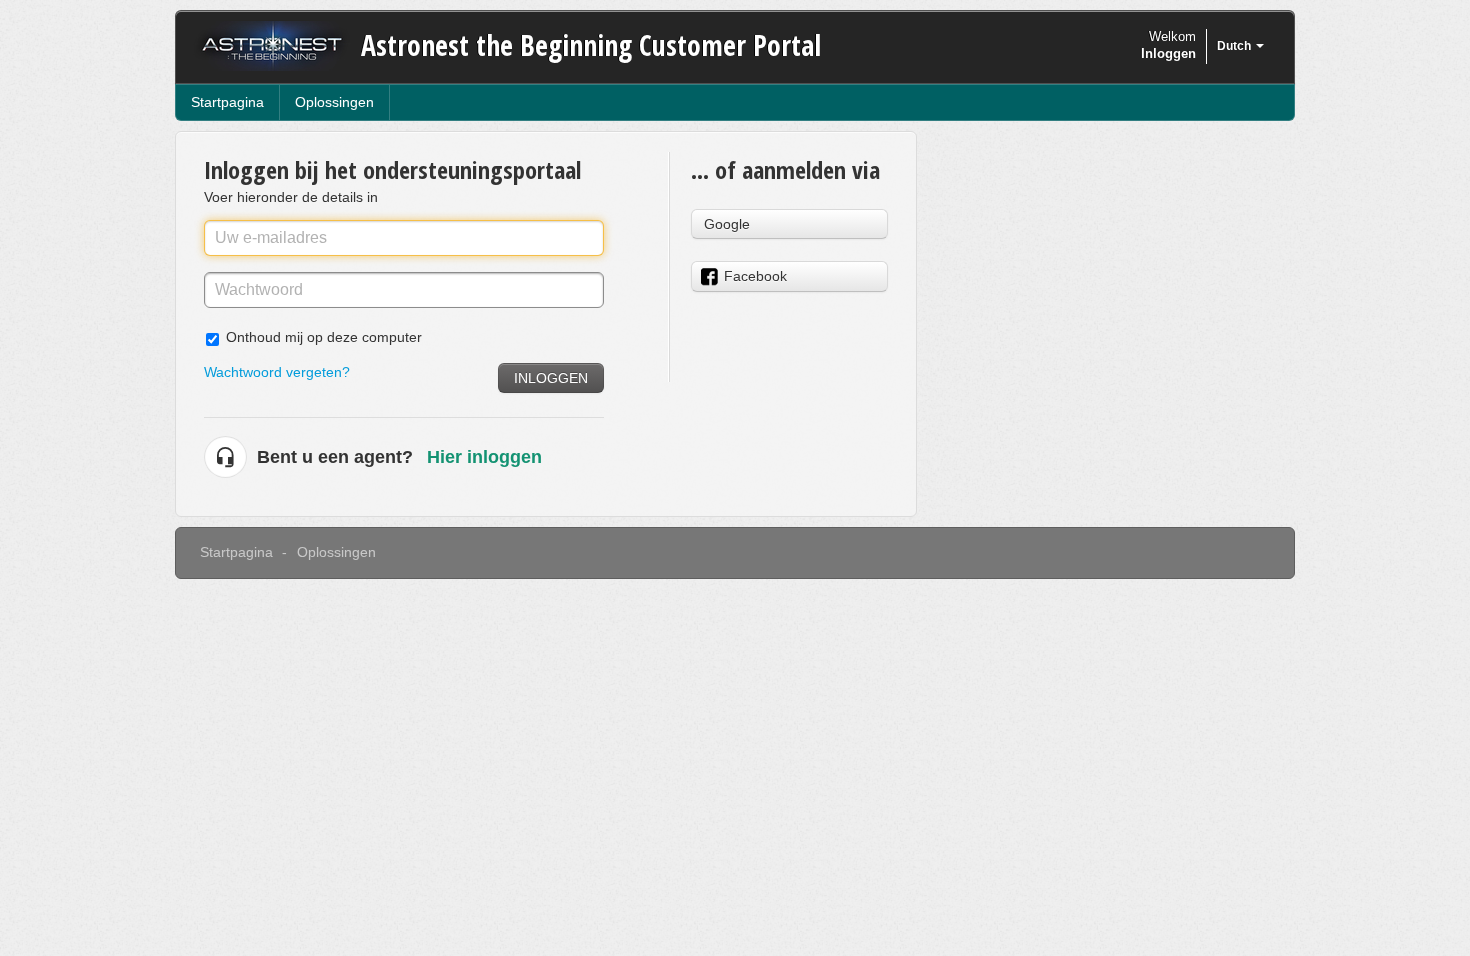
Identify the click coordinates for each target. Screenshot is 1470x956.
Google (727, 224)
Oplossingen (334, 102)
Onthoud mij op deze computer (324, 337)
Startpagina (227, 102)
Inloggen (551, 378)
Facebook (755, 276)
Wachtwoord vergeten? (277, 372)
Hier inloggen (484, 457)
